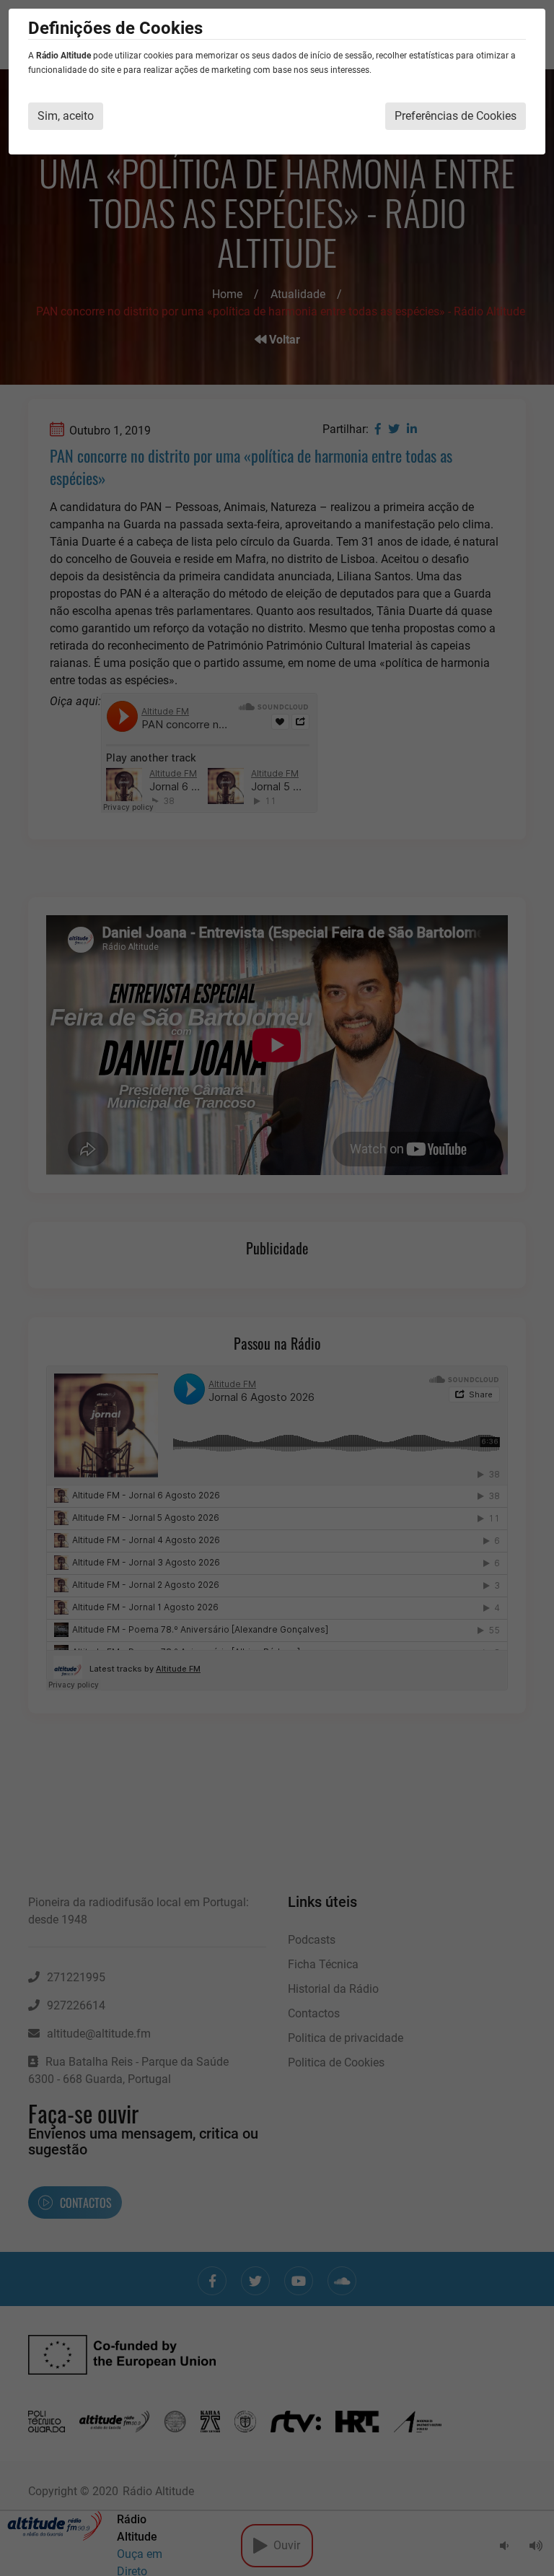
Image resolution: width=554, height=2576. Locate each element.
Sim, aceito (66, 116)
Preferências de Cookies (456, 116)
